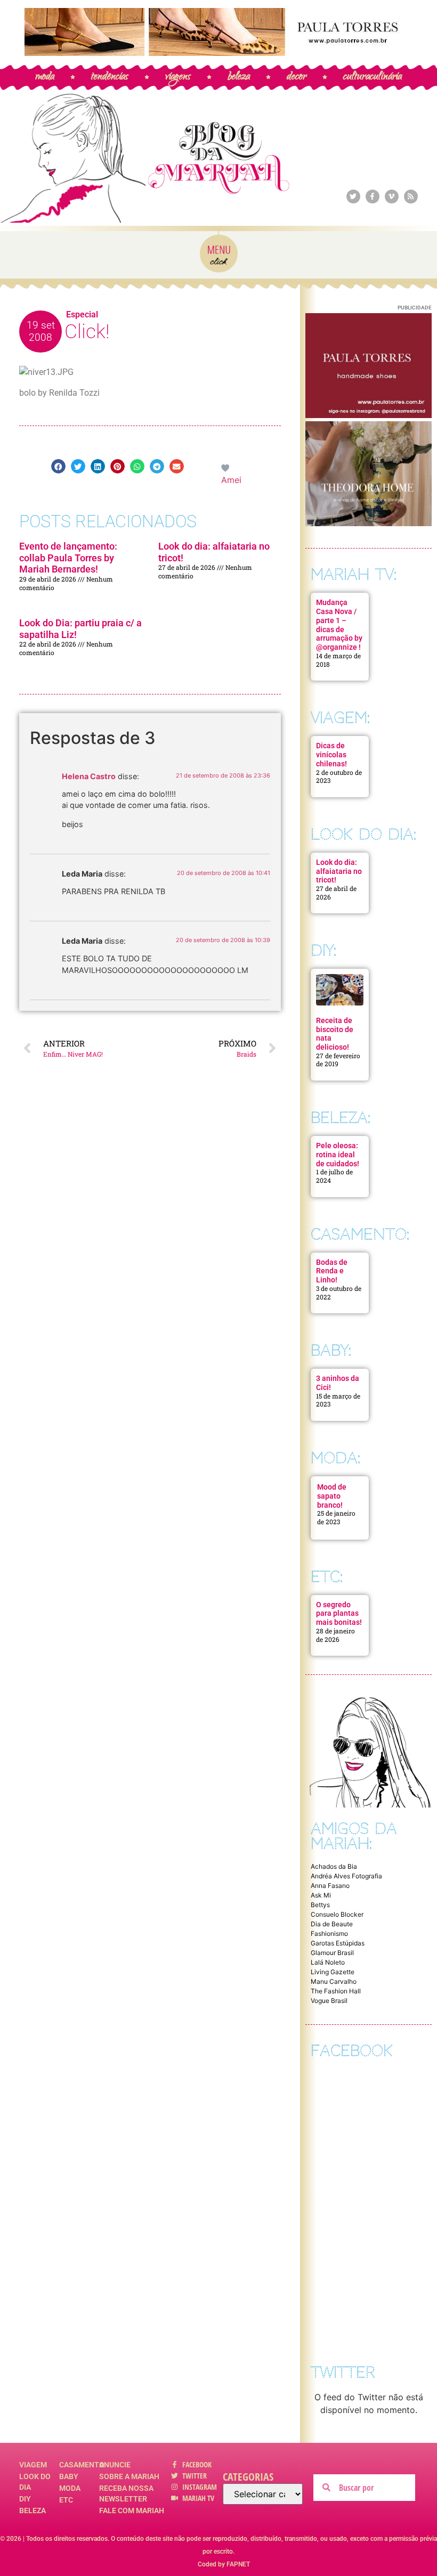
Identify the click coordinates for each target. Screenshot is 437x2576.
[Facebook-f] (373, 197)
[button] (58, 466)
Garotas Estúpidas (338, 1943)
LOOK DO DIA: (363, 834)
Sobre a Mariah (129, 2476)
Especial (82, 314)
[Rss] (411, 197)
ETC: (327, 1577)
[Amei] (226, 467)
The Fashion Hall (336, 1991)
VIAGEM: (340, 718)
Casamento (79, 2465)
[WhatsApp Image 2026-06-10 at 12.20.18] (369, 523)
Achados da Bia (334, 1866)
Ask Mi (321, 1895)
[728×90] (218, 53)
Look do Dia (35, 2482)
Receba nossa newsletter (126, 2493)
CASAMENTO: (360, 1234)
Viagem (33, 2465)
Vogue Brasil (329, 2001)
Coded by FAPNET (224, 2564)
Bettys (320, 1905)
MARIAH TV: (354, 574)
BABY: (331, 1350)
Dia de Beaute (332, 1924)
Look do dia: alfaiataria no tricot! (339, 871)
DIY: (323, 950)
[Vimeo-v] (392, 197)
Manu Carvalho (334, 1981)
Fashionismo (329, 1933)
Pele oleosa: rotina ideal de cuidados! (338, 1155)
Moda (70, 2488)
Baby (69, 2476)
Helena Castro (89, 776)
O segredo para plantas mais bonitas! (339, 1614)
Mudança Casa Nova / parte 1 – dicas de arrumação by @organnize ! (339, 625)
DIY (25, 2499)
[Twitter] (353, 197)
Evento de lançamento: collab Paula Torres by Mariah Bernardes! (68, 558)
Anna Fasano (330, 1886)
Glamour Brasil (332, 1953)
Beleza (33, 2510)
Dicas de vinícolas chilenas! (331, 755)
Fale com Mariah (132, 2510)
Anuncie (115, 2465)
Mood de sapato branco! (332, 1496)
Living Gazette (333, 1972)
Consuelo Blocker (337, 1914)
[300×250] (369, 415)
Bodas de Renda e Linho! (332, 1271)
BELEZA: (341, 1118)
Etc (66, 2500)
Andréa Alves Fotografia (346, 1876)
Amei (231, 480)
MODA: (335, 1458)
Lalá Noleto (328, 1962)
